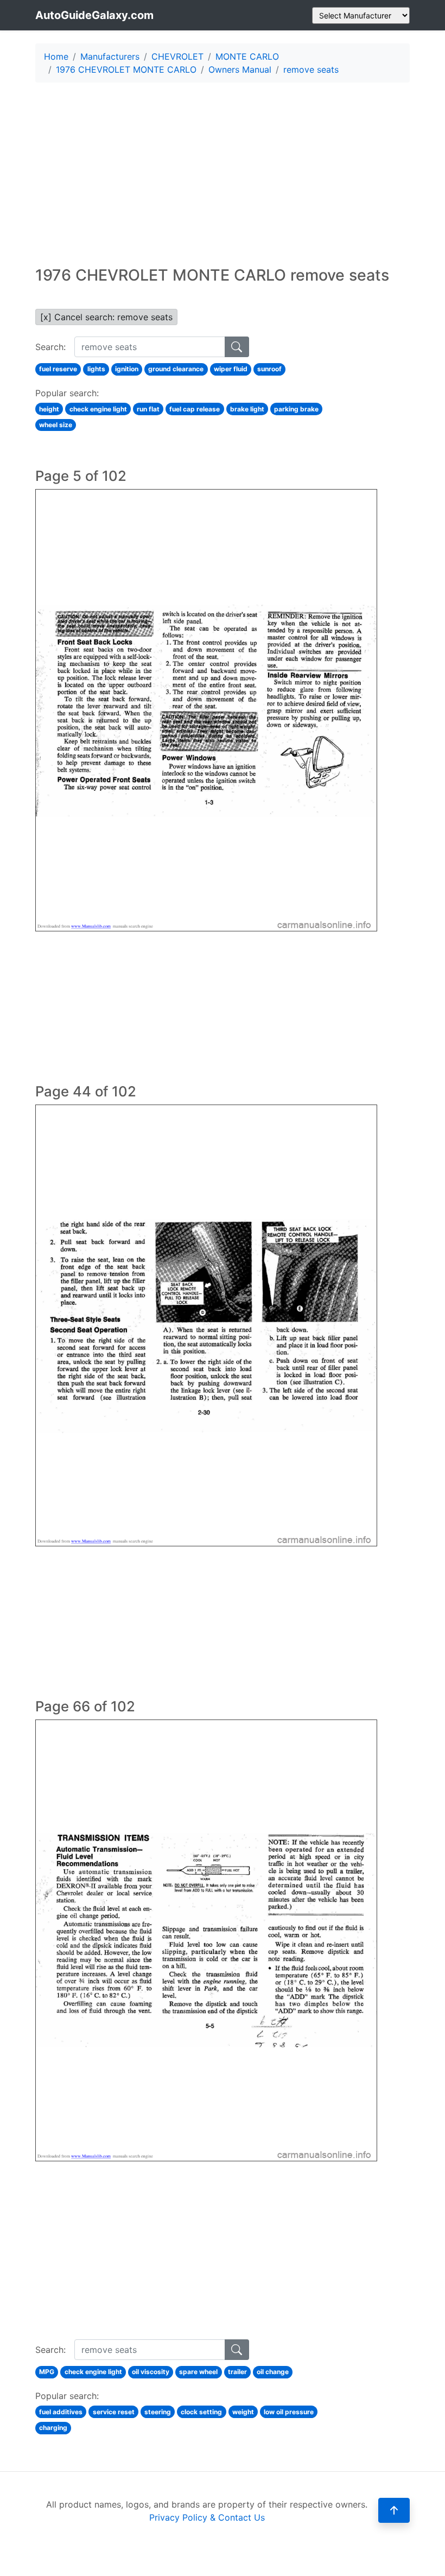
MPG (47, 2372)
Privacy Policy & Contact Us (207, 2517)
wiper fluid (231, 369)
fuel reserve (58, 369)
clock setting (201, 2412)
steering (158, 2412)
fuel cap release (195, 409)
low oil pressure (289, 2412)
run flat (148, 409)
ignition (127, 369)
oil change (273, 2372)
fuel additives (61, 2412)
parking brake (296, 409)
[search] (237, 347)
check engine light (98, 409)
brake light (247, 409)
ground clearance (176, 369)
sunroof (269, 369)
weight (243, 2412)
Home (56, 56)
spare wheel (198, 2372)
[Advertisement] (223, 167)
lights (96, 369)
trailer (237, 2372)
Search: (50, 347)
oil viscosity (151, 2372)
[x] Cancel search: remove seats (106, 317)
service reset (114, 2412)
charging (53, 2428)
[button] (394, 2510)
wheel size (56, 425)
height (49, 409)
